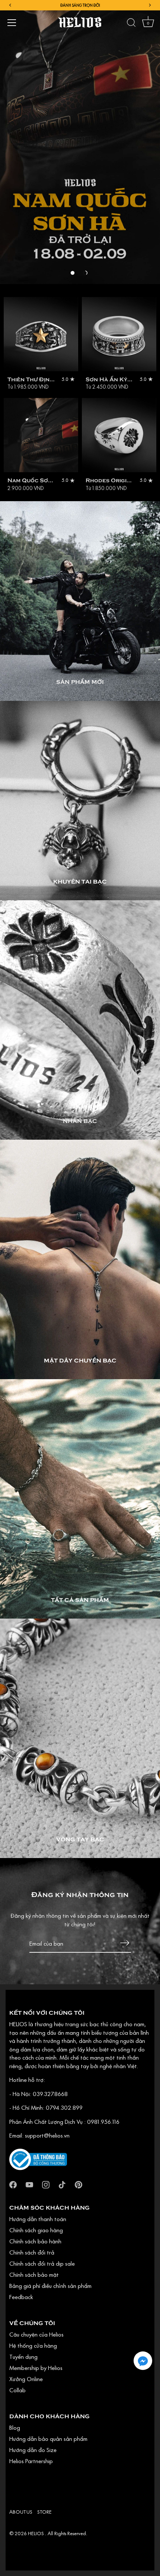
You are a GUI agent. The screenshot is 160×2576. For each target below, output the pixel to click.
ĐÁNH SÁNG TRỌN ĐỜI (80, 5)
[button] (73, 273)
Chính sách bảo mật (34, 2275)
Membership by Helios (36, 2368)
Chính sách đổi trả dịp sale (42, 2263)
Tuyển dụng (23, 2357)
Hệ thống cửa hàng (33, 2345)
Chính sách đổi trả (32, 2252)
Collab (17, 2390)
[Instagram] (46, 2184)
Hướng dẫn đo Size (33, 2450)
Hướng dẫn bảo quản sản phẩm (48, 2439)
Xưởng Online (26, 2379)
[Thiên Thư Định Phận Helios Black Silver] (41, 334)
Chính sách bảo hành (35, 2241)
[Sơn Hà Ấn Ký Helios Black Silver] (119, 334)
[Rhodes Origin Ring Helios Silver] (119, 435)
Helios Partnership (31, 2461)
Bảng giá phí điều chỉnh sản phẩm (50, 2286)
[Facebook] (13, 2184)
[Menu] (12, 23)
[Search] (131, 24)
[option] (80, 142)
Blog (15, 2428)
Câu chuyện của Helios (36, 2334)
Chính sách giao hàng (36, 2230)
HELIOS (36, 2533)
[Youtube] (29, 2184)
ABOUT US (21, 2512)
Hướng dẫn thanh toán (38, 2219)
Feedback (21, 2297)
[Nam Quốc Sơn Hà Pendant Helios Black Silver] (41, 435)
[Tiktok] (62, 2184)
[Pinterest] (79, 2184)
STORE (44, 2512)
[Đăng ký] (125, 1943)
